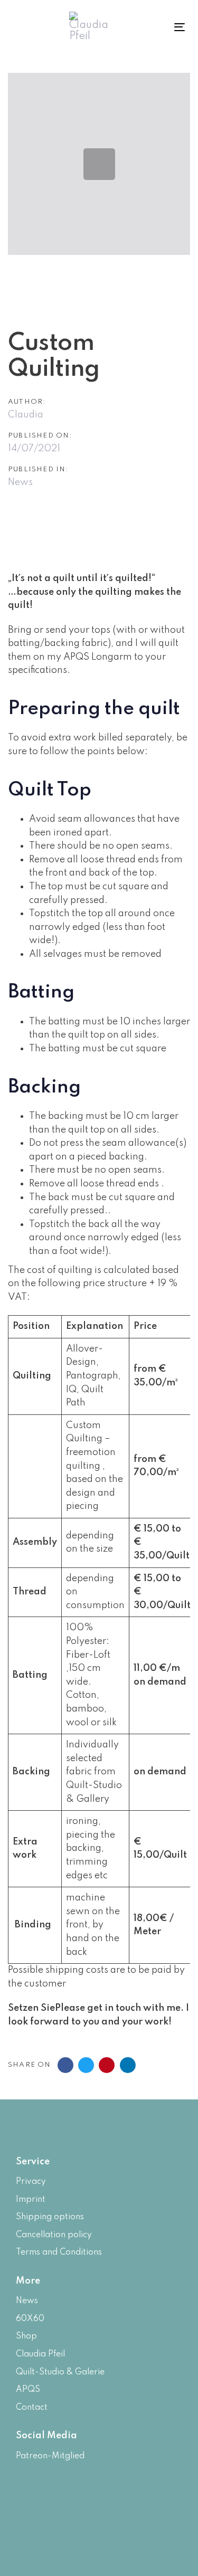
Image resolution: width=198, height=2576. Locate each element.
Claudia (26, 415)
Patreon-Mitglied (50, 2456)
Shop (26, 2336)
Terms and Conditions (59, 2252)
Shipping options (50, 2217)
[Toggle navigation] (168, 27)
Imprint (31, 2200)
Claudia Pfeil (40, 2354)
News (20, 482)
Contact (32, 2408)
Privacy (31, 2182)
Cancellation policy (54, 2235)
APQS (28, 2390)
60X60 (30, 2319)
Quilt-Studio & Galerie (60, 2372)
